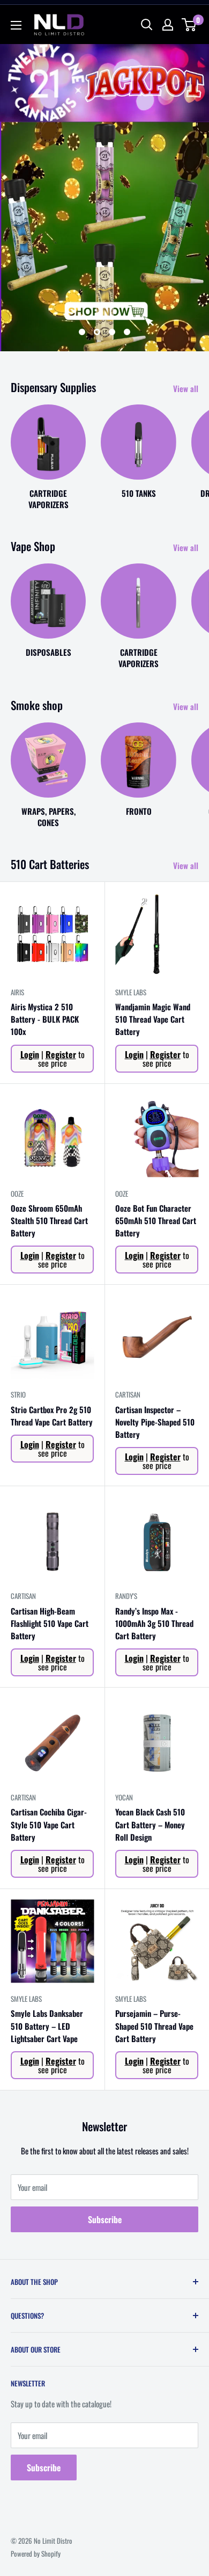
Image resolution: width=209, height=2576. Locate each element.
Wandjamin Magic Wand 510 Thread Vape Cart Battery (153, 1019)
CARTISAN (128, 1394)
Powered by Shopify (36, 2553)
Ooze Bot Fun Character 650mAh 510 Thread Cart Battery (156, 1221)
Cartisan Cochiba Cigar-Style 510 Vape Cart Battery (49, 1824)
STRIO (18, 1394)
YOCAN (124, 1797)
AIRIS (17, 992)
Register (61, 1054)
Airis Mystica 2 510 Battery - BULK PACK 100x (45, 1019)
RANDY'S (126, 1596)
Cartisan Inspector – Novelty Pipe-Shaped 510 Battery (155, 1422)
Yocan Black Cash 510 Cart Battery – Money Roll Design (150, 1824)
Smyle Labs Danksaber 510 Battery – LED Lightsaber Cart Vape (47, 2026)
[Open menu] (16, 25)
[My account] (168, 25)
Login (30, 1054)
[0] (189, 25)
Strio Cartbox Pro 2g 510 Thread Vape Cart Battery (52, 1416)
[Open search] (147, 25)
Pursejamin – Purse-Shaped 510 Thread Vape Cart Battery (154, 2026)
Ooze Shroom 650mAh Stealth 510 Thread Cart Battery (49, 1221)
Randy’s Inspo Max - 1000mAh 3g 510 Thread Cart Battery (154, 1623)
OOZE (17, 1193)
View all (186, 388)
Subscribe (105, 2219)
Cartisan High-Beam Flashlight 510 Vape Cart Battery (50, 1623)
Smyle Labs (131, 992)
